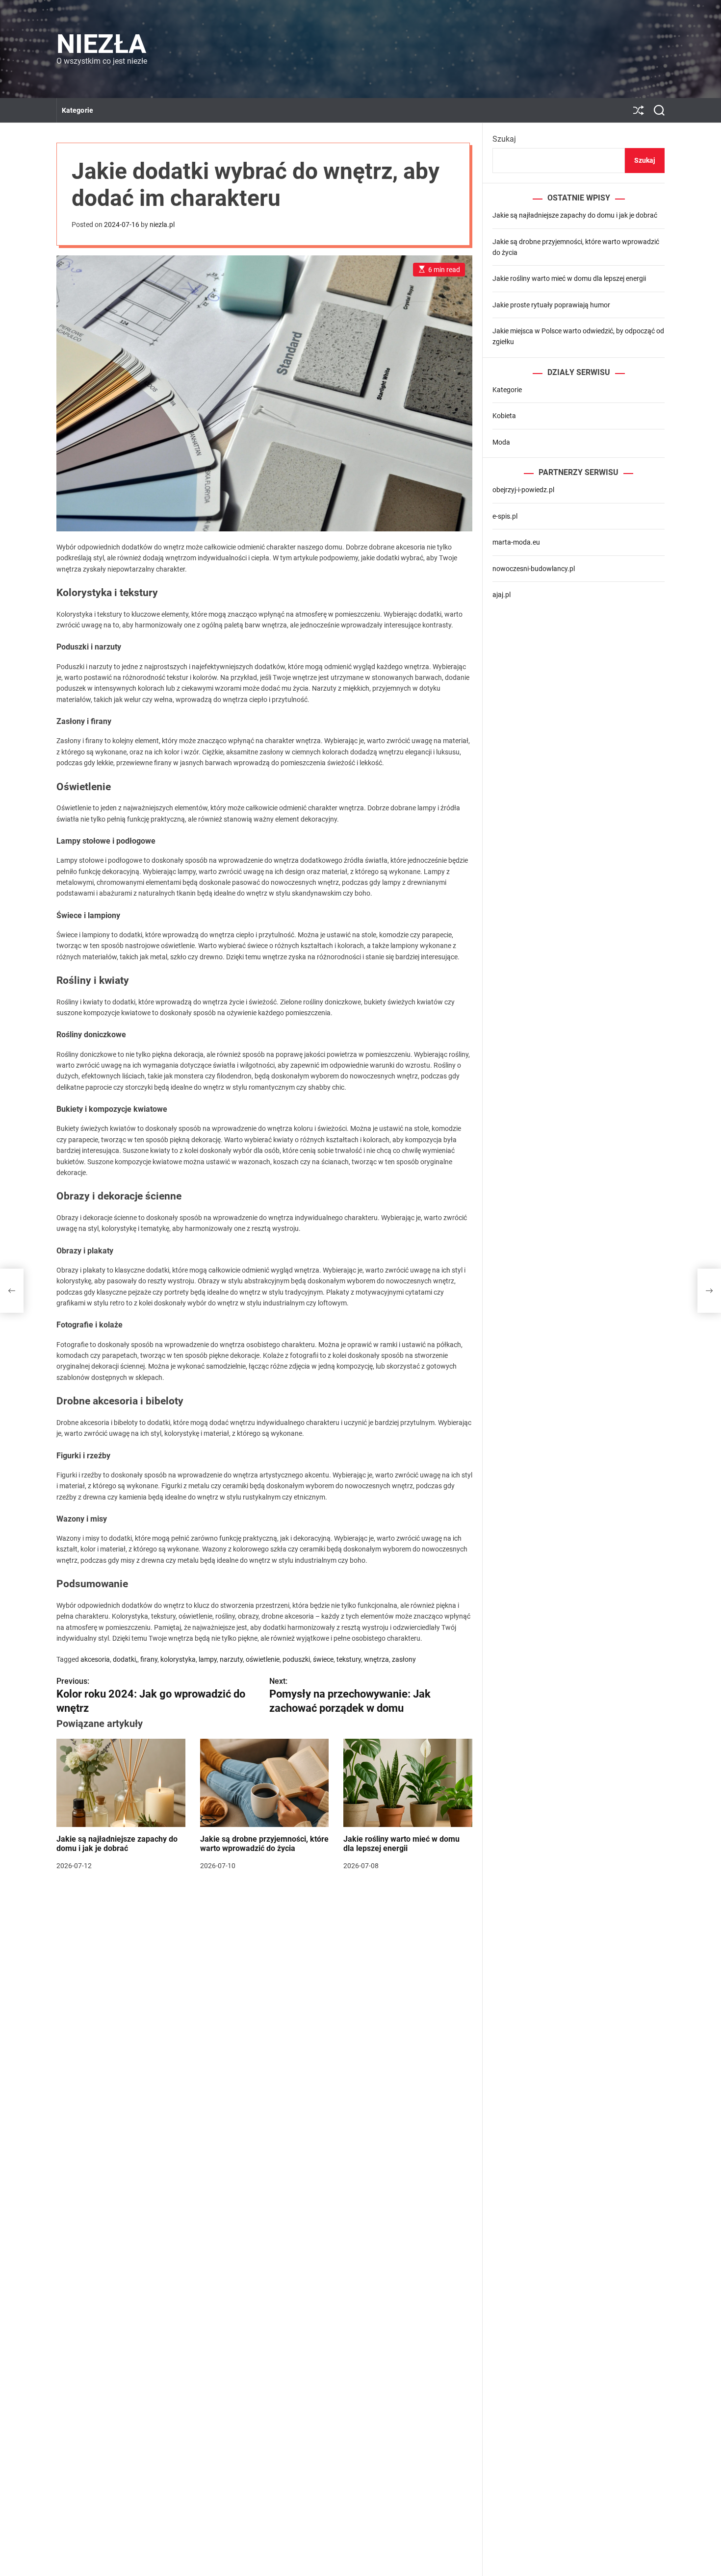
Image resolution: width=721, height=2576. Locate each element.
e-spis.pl (505, 516)
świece (323, 1659)
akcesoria (95, 1659)
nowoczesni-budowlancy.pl (534, 568)
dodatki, (125, 1659)
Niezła (101, 44)
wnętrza (376, 1659)
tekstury (349, 1659)
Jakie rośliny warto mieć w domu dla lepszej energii (401, 1844)
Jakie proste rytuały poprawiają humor (551, 304)
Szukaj (504, 139)
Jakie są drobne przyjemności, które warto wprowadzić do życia (264, 1844)
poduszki (296, 1659)
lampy (208, 1659)
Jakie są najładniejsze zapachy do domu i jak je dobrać (117, 1844)
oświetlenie (263, 1659)
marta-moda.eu (516, 542)
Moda (501, 442)
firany (149, 1659)
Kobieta (504, 416)
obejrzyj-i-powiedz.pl (523, 490)
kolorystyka (178, 1659)
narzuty (231, 1659)
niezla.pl (162, 225)
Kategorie (77, 110)
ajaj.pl (502, 595)
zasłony (404, 1659)
